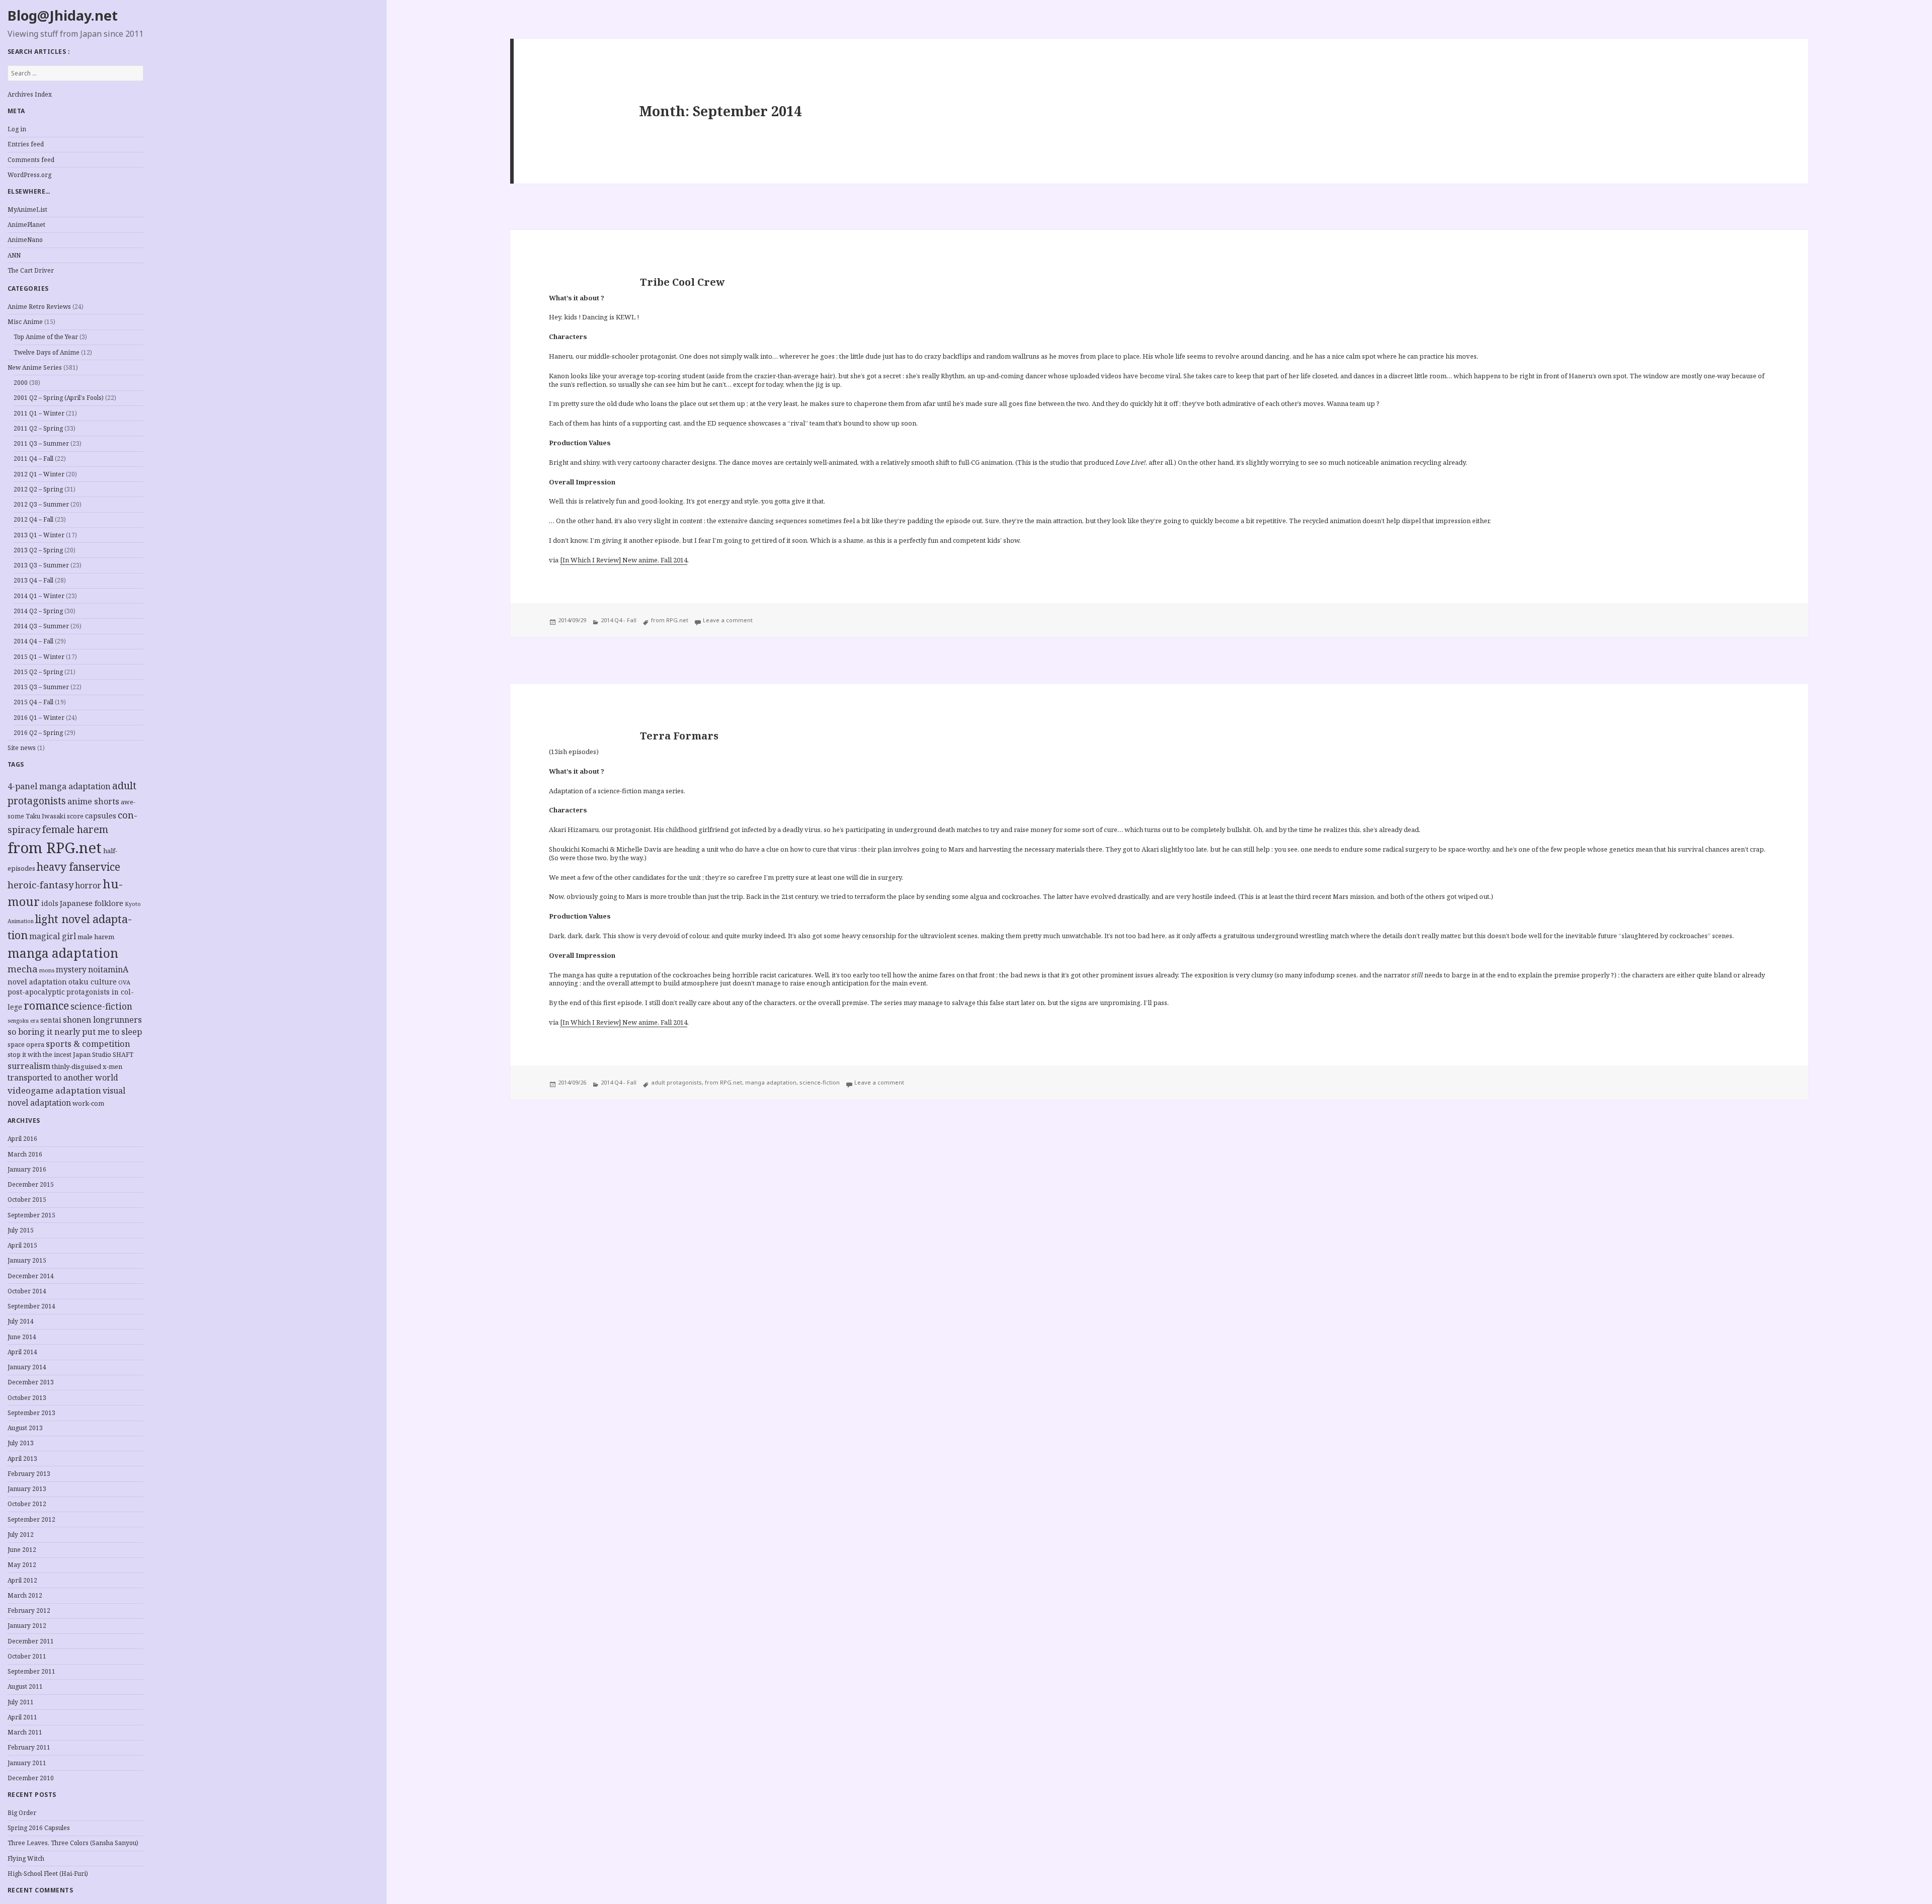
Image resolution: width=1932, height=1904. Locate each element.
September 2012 (31, 1519)
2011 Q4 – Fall (33, 459)
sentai (51, 1020)
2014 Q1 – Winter (39, 596)
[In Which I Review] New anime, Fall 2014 (624, 560)
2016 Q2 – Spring (38, 733)
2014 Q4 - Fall (619, 620)
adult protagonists (676, 1082)
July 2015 (21, 1230)
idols (50, 903)
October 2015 (27, 1199)
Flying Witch (26, 1858)
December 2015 (31, 1184)
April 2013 (22, 1459)
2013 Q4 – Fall (33, 580)
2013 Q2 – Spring (38, 550)
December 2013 (31, 1382)
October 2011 (27, 1656)
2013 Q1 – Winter (39, 535)
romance (46, 1005)
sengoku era (23, 1021)
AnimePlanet (26, 225)
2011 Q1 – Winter (39, 413)
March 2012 (25, 1595)
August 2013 (25, 1428)
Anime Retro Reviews (39, 307)
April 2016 (22, 1139)
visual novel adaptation (66, 1097)
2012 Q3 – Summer (41, 504)
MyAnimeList (27, 210)
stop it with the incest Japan (49, 1055)
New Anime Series (35, 367)
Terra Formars (679, 736)
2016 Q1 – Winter (39, 718)
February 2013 (29, 1474)
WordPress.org (29, 175)
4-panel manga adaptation (59, 786)
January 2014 (27, 1367)
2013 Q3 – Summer (41, 565)
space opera (26, 1045)
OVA (124, 982)
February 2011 (29, 1747)
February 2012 (29, 1610)
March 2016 (25, 1154)
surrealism (29, 1066)
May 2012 (22, 1565)
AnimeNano (25, 240)
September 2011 (31, 1671)
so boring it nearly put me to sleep (75, 1032)
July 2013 (21, 1443)
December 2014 (31, 1276)
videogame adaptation (54, 1090)
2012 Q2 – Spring (38, 489)
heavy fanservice (78, 867)
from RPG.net (55, 848)
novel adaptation (37, 982)
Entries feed (26, 144)
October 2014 (27, 1291)
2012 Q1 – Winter (39, 474)
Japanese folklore (92, 903)
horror (88, 885)
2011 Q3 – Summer (41, 443)
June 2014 (22, 1337)
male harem (96, 937)
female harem (75, 829)
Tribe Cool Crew (682, 282)
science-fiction (101, 1006)
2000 (21, 383)
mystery (71, 970)
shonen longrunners (102, 1020)
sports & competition (88, 1044)
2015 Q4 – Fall (33, 702)
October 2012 (27, 1504)
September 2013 (31, 1413)
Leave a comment (728, 620)
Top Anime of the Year (46, 337)
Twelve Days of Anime (47, 352)
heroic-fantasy (41, 885)
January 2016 (27, 1169)
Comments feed (31, 160)
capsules (101, 815)
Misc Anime (25, 322)
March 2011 (25, 1732)
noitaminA (108, 969)
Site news (22, 748)
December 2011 (31, 1641)
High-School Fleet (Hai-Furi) (48, 1874)
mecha (23, 969)
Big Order (22, 1813)
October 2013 (27, 1398)
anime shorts (93, 801)
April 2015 (22, 1245)
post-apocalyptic (36, 992)
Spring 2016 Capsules (39, 1828)
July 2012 (21, 1535)
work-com (88, 1103)
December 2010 (31, 1778)
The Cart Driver (31, 270)
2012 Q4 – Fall (33, 519)
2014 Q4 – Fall (33, 641)
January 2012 (27, 1626)
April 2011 (22, 1717)
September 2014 (31, 1306)
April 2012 (22, 1580)
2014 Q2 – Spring (38, 611)
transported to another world (63, 1078)
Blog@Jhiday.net (63, 15)
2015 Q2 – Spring (38, 672)
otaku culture (93, 982)
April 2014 (22, 1352)
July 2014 (21, 1321)
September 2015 (31, 1215)
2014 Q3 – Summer (41, 626)
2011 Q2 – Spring (38, 428)
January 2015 (27, 1260)
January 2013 (27, 1489)
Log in (17, 129)
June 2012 (22, 1550)
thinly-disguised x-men (87, 1066)
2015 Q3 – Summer (41, 687)
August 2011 (25, 1686)
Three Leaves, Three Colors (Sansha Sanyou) (73, 1843)
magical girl (53, 936)
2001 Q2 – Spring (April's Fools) (59, 398)
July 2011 (21, 1702)
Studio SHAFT (113, 1055)
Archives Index (30, 94)
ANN (14, 255)
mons (47, 970)
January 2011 (27, 1763)
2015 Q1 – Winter (39, 657)
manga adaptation (63, 953)
